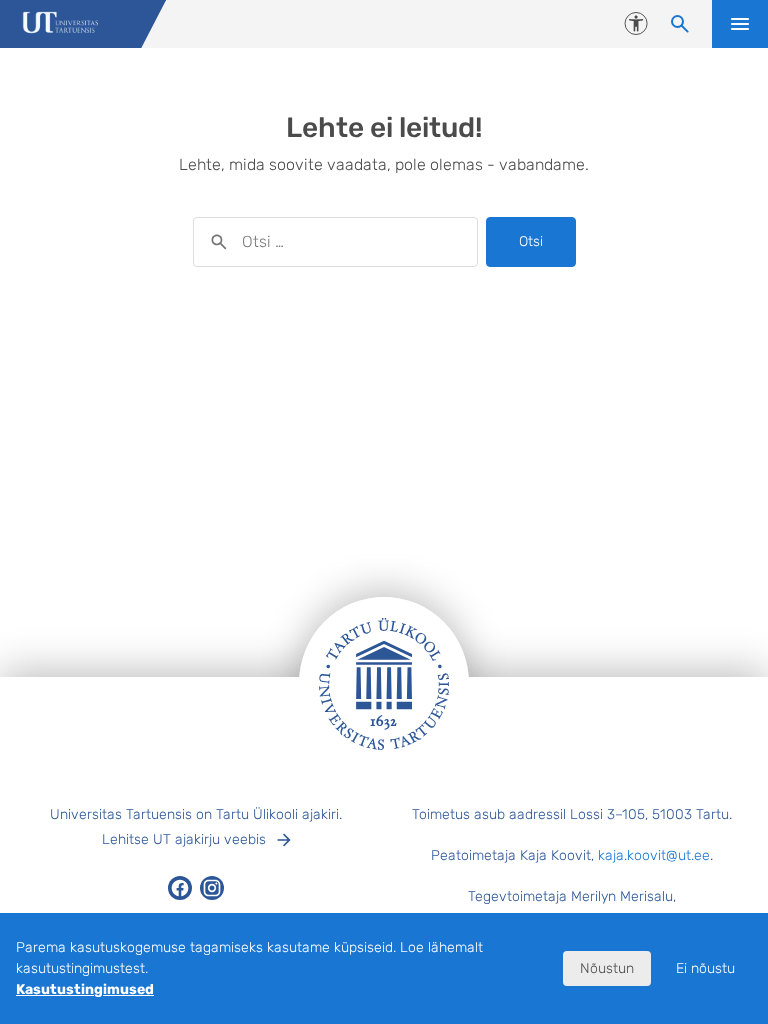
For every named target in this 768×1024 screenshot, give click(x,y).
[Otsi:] (335, 242)
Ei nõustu (705, 968)
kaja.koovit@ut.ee (654, 855)
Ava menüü (740, 24)
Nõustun (607, 968)
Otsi (531, 241)
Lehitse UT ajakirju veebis (184, 839)
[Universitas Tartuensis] (60, 24)
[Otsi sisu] (680, 24)
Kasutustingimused (85, 989)
